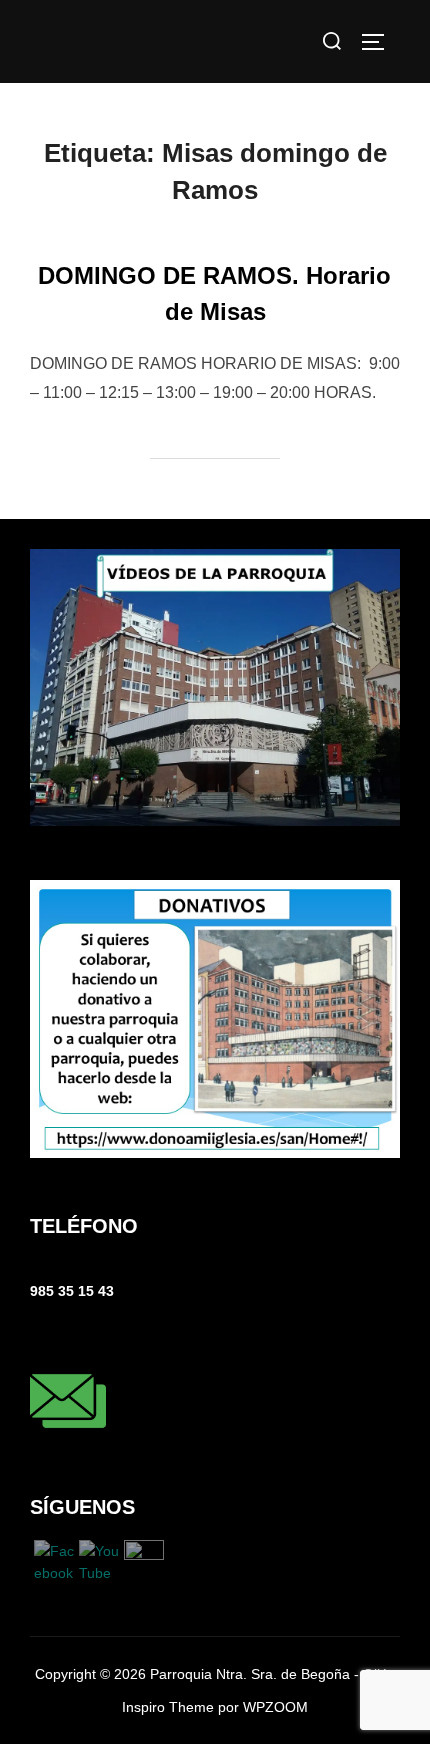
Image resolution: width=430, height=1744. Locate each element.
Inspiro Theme (168, 1707)
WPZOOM (275, 1707)
